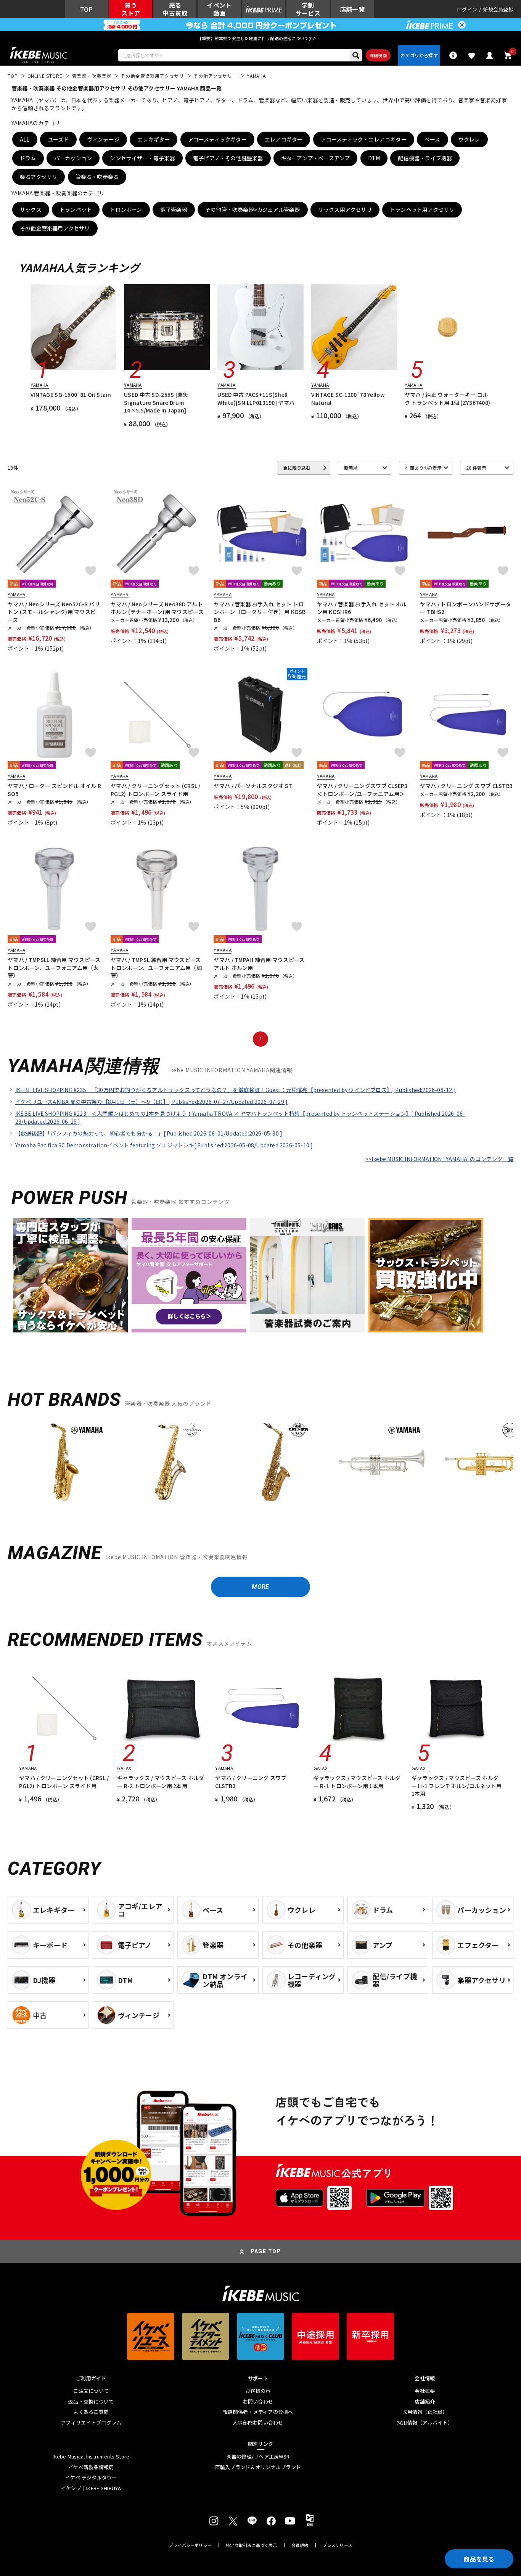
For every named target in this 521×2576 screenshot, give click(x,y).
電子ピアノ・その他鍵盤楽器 (228, 158)
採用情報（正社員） (425, 2412)
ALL (25, 139)
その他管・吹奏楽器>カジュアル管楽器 (253, 209)
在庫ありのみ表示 (423, 468)
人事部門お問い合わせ (258, 2423)
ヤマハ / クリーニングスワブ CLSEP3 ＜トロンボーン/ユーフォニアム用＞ (362, 789)
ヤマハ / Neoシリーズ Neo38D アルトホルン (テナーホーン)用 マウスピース (157, 608)
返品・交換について (91, 2402)
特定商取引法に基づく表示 (252, 2545)
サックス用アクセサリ (345, 209)
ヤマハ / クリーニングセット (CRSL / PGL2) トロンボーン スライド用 (155, 789)
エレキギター (154, 139)
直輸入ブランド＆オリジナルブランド (258, 2467)
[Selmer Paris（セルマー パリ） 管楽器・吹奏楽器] (276, 1462)
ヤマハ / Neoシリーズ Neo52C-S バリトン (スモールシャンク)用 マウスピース (54, 612)
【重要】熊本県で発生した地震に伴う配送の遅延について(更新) (260, 38)
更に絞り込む (297, 468)
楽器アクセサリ (39, 177)
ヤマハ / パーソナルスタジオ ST (253, 786)
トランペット (76, 209)
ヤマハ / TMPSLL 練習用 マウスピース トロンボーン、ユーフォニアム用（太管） (54, 967)
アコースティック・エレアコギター (364, 139)
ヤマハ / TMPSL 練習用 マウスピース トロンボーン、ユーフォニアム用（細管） (156, 967)
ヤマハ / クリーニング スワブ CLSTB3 (466, 786)
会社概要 (425, 2391)
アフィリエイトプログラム (91, 2423)
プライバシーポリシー (190, 2545)
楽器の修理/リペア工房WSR (258, 2457)
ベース (433, 139)
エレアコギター (284, 139)
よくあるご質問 (91, 2412)
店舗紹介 (425, 2402)
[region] (260, 1465)
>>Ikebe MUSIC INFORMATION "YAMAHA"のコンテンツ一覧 (439, 1159)
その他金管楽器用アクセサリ (55, 228)
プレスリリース (338, 2545)
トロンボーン (126, 209)
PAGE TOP (266, 2251)
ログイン (467, 9)
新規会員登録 (498, 9)
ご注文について (91, 2391)
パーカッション (73, 158)
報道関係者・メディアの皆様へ (258, 2412)
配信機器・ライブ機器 (425, 158)
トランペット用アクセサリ (422, 209)
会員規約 (300, 2545)
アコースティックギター (217, 139)
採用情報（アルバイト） (425, 2423)
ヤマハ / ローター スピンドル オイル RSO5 (54, 789)
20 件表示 (476, 468)
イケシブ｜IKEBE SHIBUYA (91, 2488)
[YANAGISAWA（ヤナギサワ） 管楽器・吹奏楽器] (170, 1462)
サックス (31, 209)
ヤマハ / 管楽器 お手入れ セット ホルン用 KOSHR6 (362, 608)
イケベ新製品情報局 (91, 2467)
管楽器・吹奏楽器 (97, 177)
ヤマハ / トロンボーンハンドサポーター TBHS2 (466, 608)
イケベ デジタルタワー (91, 2478)
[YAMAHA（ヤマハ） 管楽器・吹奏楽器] (64, 1462)
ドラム (28, 158)
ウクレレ (469, 139)
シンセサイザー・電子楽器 (142, 158)
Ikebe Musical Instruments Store (91, 2457)
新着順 (351, 468)
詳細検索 (378, 55)
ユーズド (58, 139)
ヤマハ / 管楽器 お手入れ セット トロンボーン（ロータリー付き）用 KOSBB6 (260, 612)
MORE (260, 1587)
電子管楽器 (174, 209)
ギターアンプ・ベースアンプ (316, 158)
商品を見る (479, 2559)
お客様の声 (258, 2391)
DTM (374, 158)
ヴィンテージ (103, 139)
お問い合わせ (258, 2402)
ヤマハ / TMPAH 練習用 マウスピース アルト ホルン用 (259, 963)
